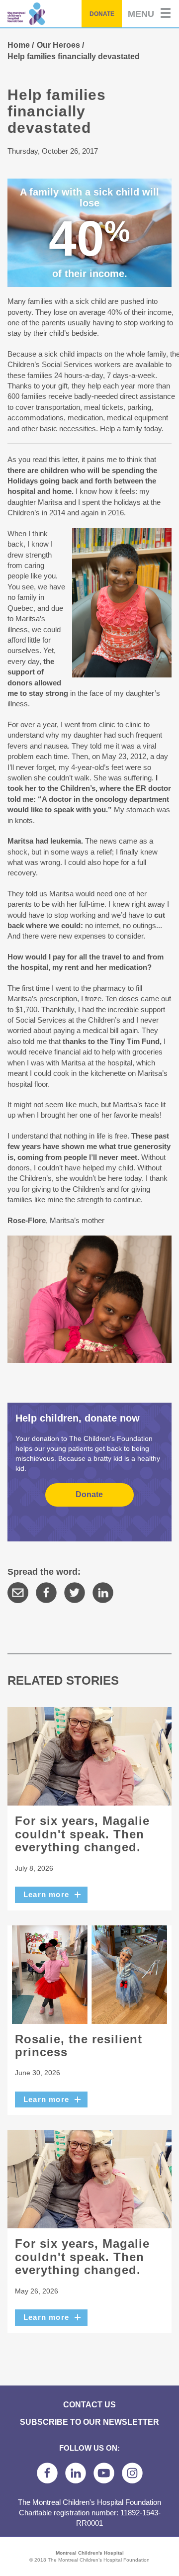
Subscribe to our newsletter (89, 2422)
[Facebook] (46, 1593)
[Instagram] (132, 2473)
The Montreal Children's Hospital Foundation (48, 14)
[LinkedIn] (103, 1593)
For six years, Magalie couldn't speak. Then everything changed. (82, 1834)
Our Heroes (58, 45)
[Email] (18, 1593)
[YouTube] (104, 2473)
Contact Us (89, 2404)
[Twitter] (75, 1593)
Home (19, 45)
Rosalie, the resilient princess (79, 2046)
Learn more (46, 1894)
